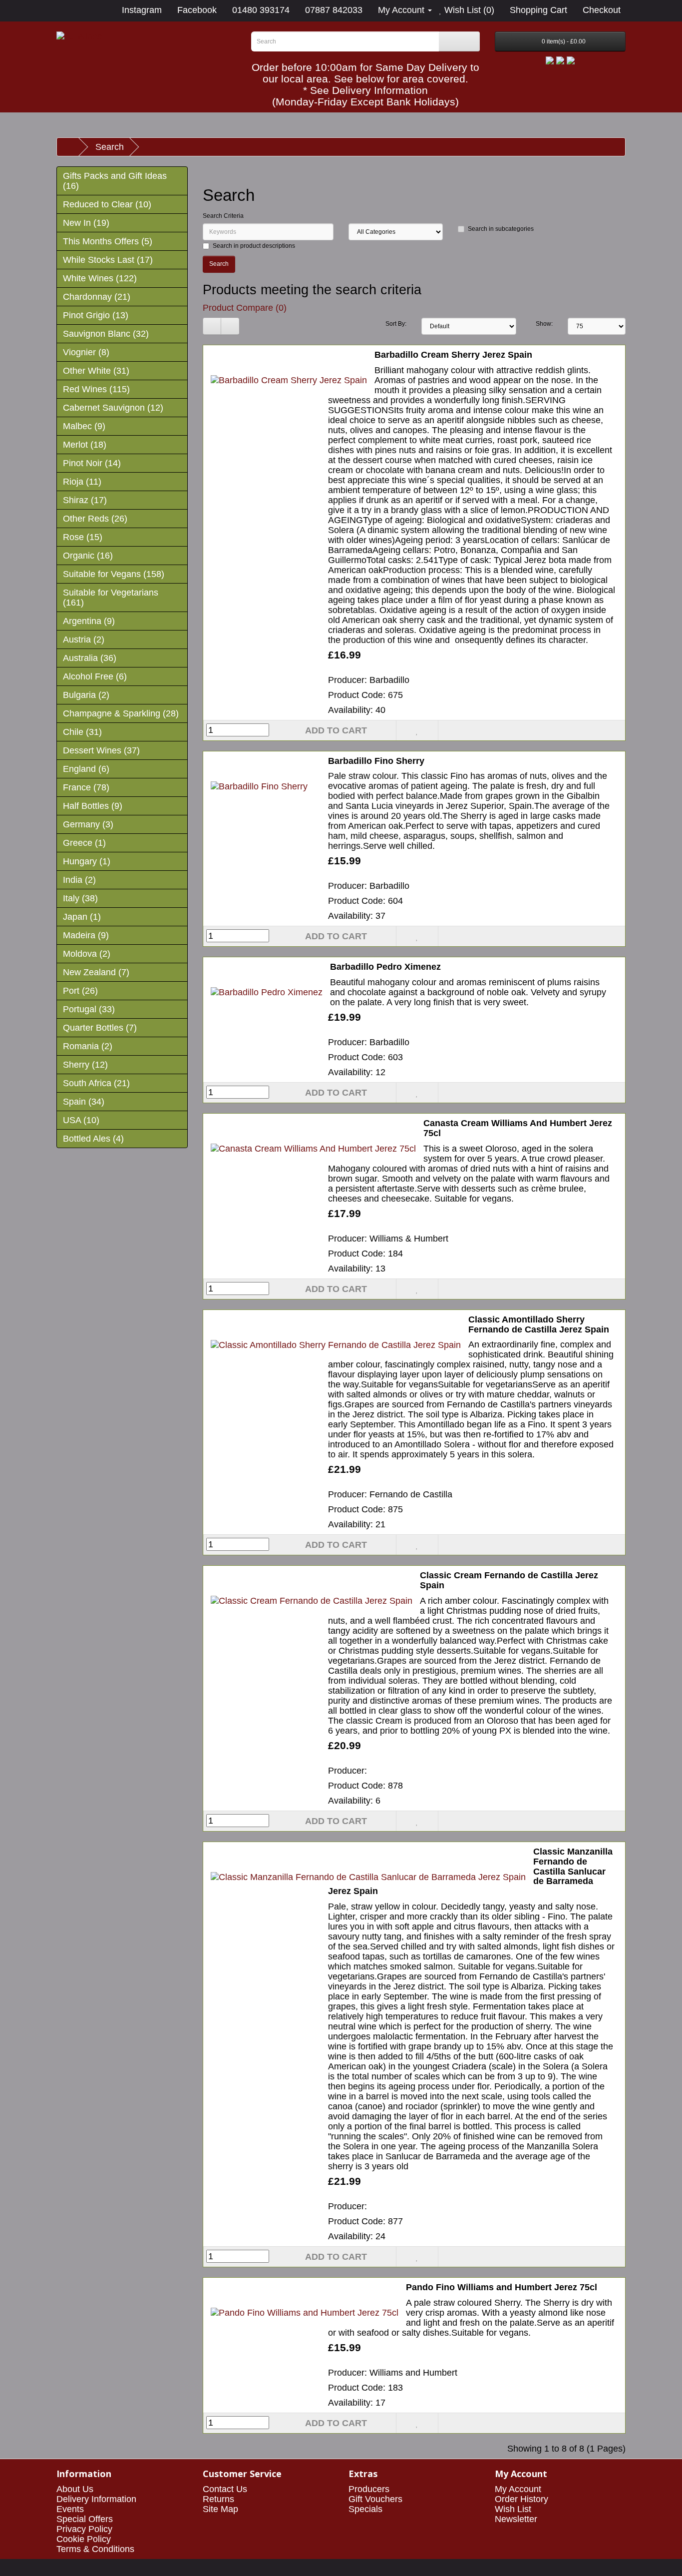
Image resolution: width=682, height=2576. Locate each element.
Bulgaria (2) (86, 695)
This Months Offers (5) (108, 241)
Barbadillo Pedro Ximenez (385, 967)
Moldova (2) (87, 954)
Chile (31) (82, 732)
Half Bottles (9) (93, 806)
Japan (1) (82, 917)
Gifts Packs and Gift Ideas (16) (115, 181)
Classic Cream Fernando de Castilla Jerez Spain (509, 1580)
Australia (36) (90, 658)
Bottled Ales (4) (93, 1139)
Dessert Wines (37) (101, 750)
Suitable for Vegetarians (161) (111, 598)
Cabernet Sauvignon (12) (113, 408)
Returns (218, 2499)
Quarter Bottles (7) (100, 1028)
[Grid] (230, 326)
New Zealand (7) (96, 972)
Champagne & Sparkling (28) (121, 713)
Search (110, 147)
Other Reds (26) (95, 519)
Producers (369, 2489)
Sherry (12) (85, 1065)
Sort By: (396, 324)
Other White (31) (96, 371)
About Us (75, 2489)
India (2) (79, 880)
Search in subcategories (501, 229)
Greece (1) (84, 843)
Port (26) (80, 991)
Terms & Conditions (95, 2549)
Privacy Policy (84, 2529)
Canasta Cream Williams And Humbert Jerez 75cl (518, 1128)
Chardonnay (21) (97, 297)
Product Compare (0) (245, 308)
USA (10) (81, 1120)
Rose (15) (83, 537)
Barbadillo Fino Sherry (376, 761)
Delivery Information (96, 2499)
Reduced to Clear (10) (107, 204)
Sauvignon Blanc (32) (106, 334)
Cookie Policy (84, 2539)
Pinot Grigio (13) (96, 315)
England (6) (86, 769)
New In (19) (86, 223)
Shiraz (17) (85, 500)
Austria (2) (84, 640)
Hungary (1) (87, 861)
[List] (212, 326)
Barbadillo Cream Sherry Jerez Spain (453, 355)
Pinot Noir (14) (92, 463)
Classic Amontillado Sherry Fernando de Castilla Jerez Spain (539, 1324)
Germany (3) (88, 824)
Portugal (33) (89, 1009)
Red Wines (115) (96, 389)
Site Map (220, 2509)
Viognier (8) (86, 352)
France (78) (86, 787)
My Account (518, 2489)
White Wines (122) (100, 278)
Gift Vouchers (375, 2499)
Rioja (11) (82, 482)
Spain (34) (84, 1102)
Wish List (513, 2509)
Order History (521, 2499)
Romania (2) (88, 1046)
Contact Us (225, 2489)
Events (70, 2509)
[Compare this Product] (459, 730)
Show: (544, 324)
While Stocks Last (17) (108, 260)
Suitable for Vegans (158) (114, 574)
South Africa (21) (96, 1083)
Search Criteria (223, 216)
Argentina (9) (89, 621)
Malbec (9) (84, 426)
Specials (365, 2509)
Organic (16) (88, 556)
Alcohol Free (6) (95, 676)
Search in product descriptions (254, 246)
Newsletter (516, 2519)
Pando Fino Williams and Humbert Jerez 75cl (502, 2287)
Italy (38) (80, 898)
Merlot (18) (85, 445)
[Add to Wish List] (417, 730)
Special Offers (85, 2519)
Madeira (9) (86, 935)
